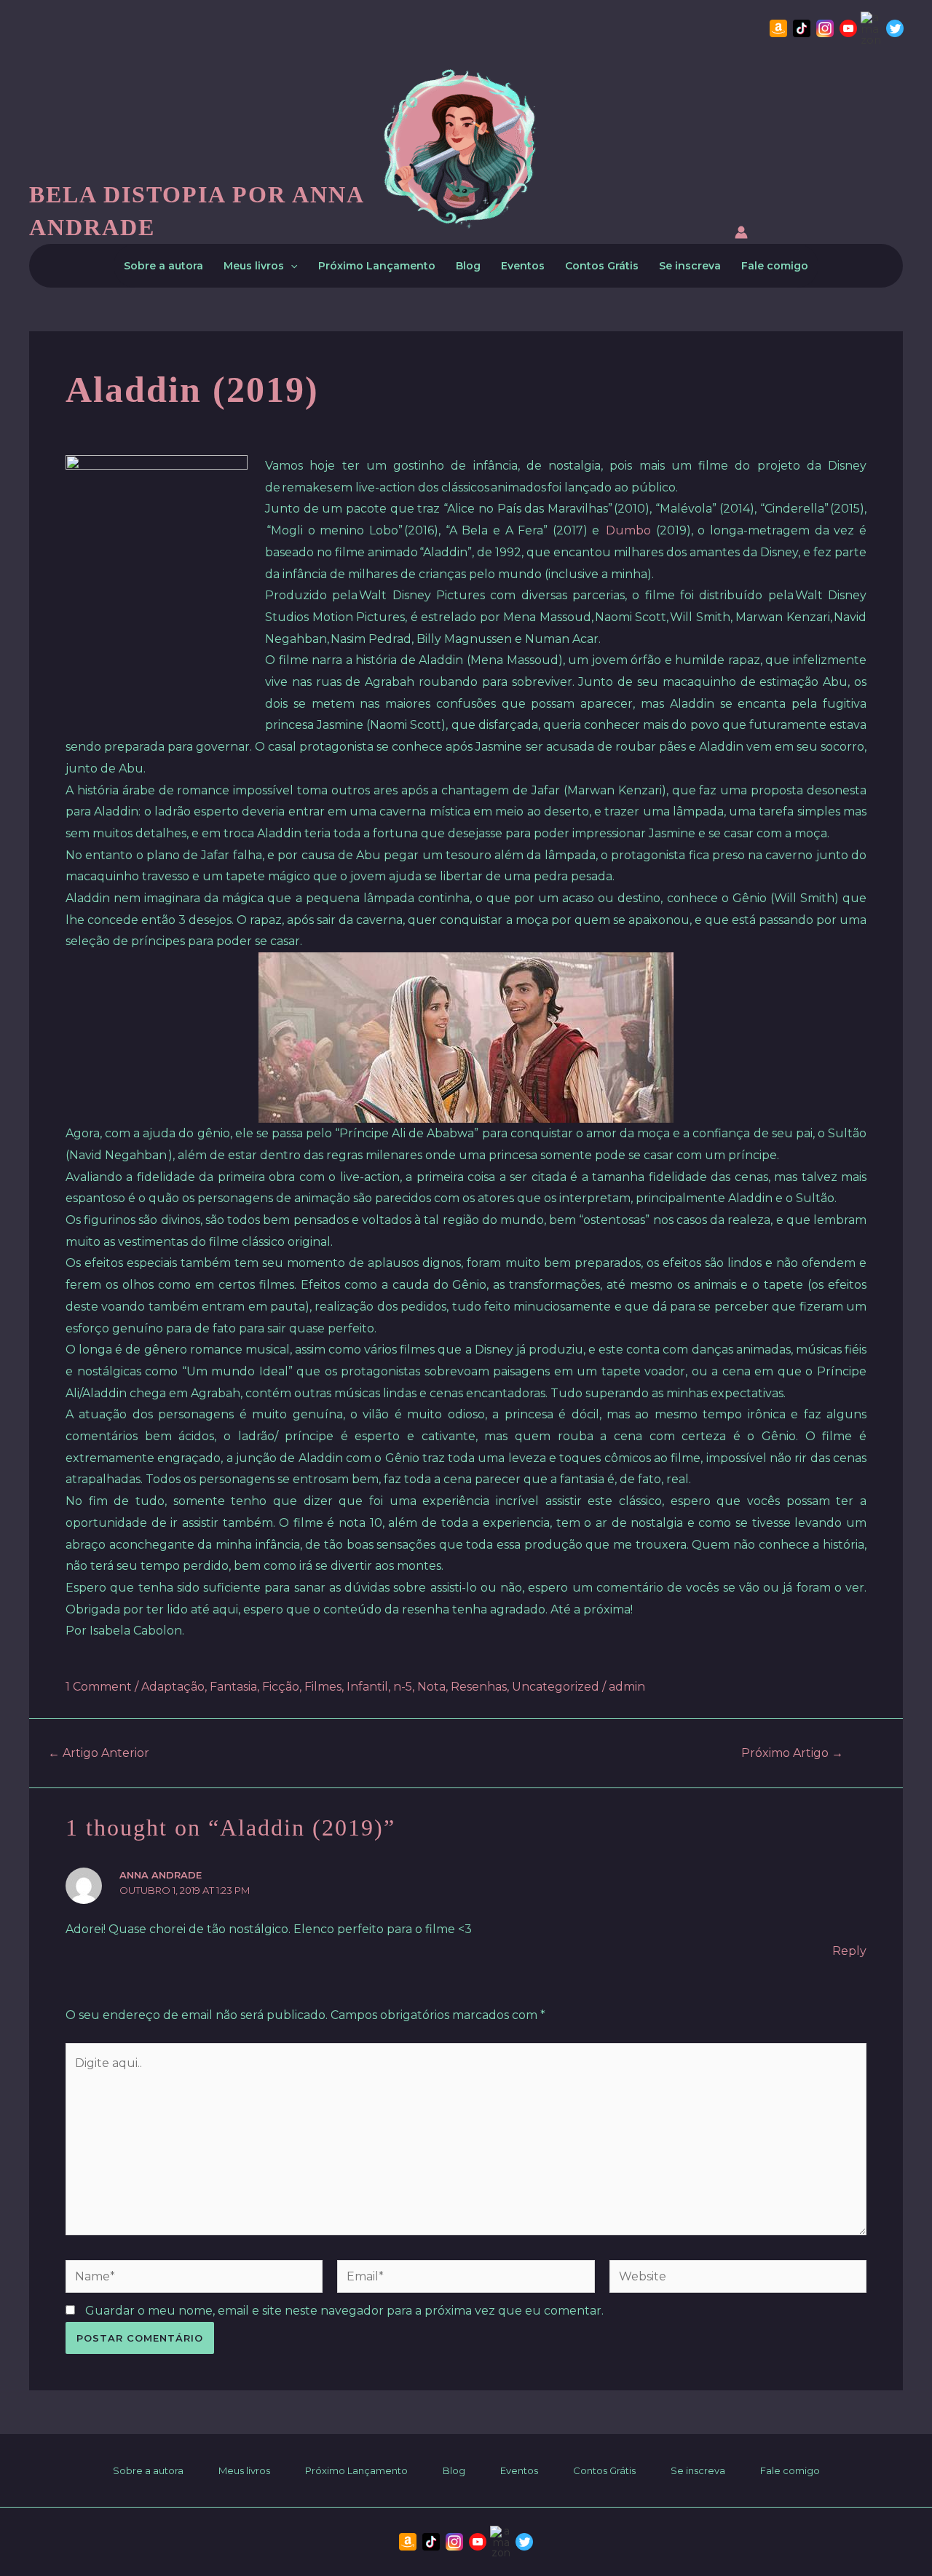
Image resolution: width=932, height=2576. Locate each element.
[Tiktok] (802, 28)
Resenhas (479, 1687)
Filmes (323, 1687)
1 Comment (99, 1687)
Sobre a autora (163, 266)
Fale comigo (775, 266)
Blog (468, 266)
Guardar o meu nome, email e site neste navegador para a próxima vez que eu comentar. (344, 2311)
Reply (849, 1951)
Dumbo (628, 530)
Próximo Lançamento (377, 266)
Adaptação (173, 1687)
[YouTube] (848, 28)
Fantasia (233, 1687)
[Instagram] (825, 28)
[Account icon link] (741, 235)
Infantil (367, 1687)
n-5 (403, 1687)
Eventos (523, 266)
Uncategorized (556, 1687)
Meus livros (254, 266)
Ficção (281, 1687)
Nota (431, 1687)
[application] (291, 266)
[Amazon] (778, 28)
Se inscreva (690, 266)
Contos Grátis (602, 266)
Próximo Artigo (792, 1753)
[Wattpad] (872, 28)
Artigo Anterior (99, 1753)
